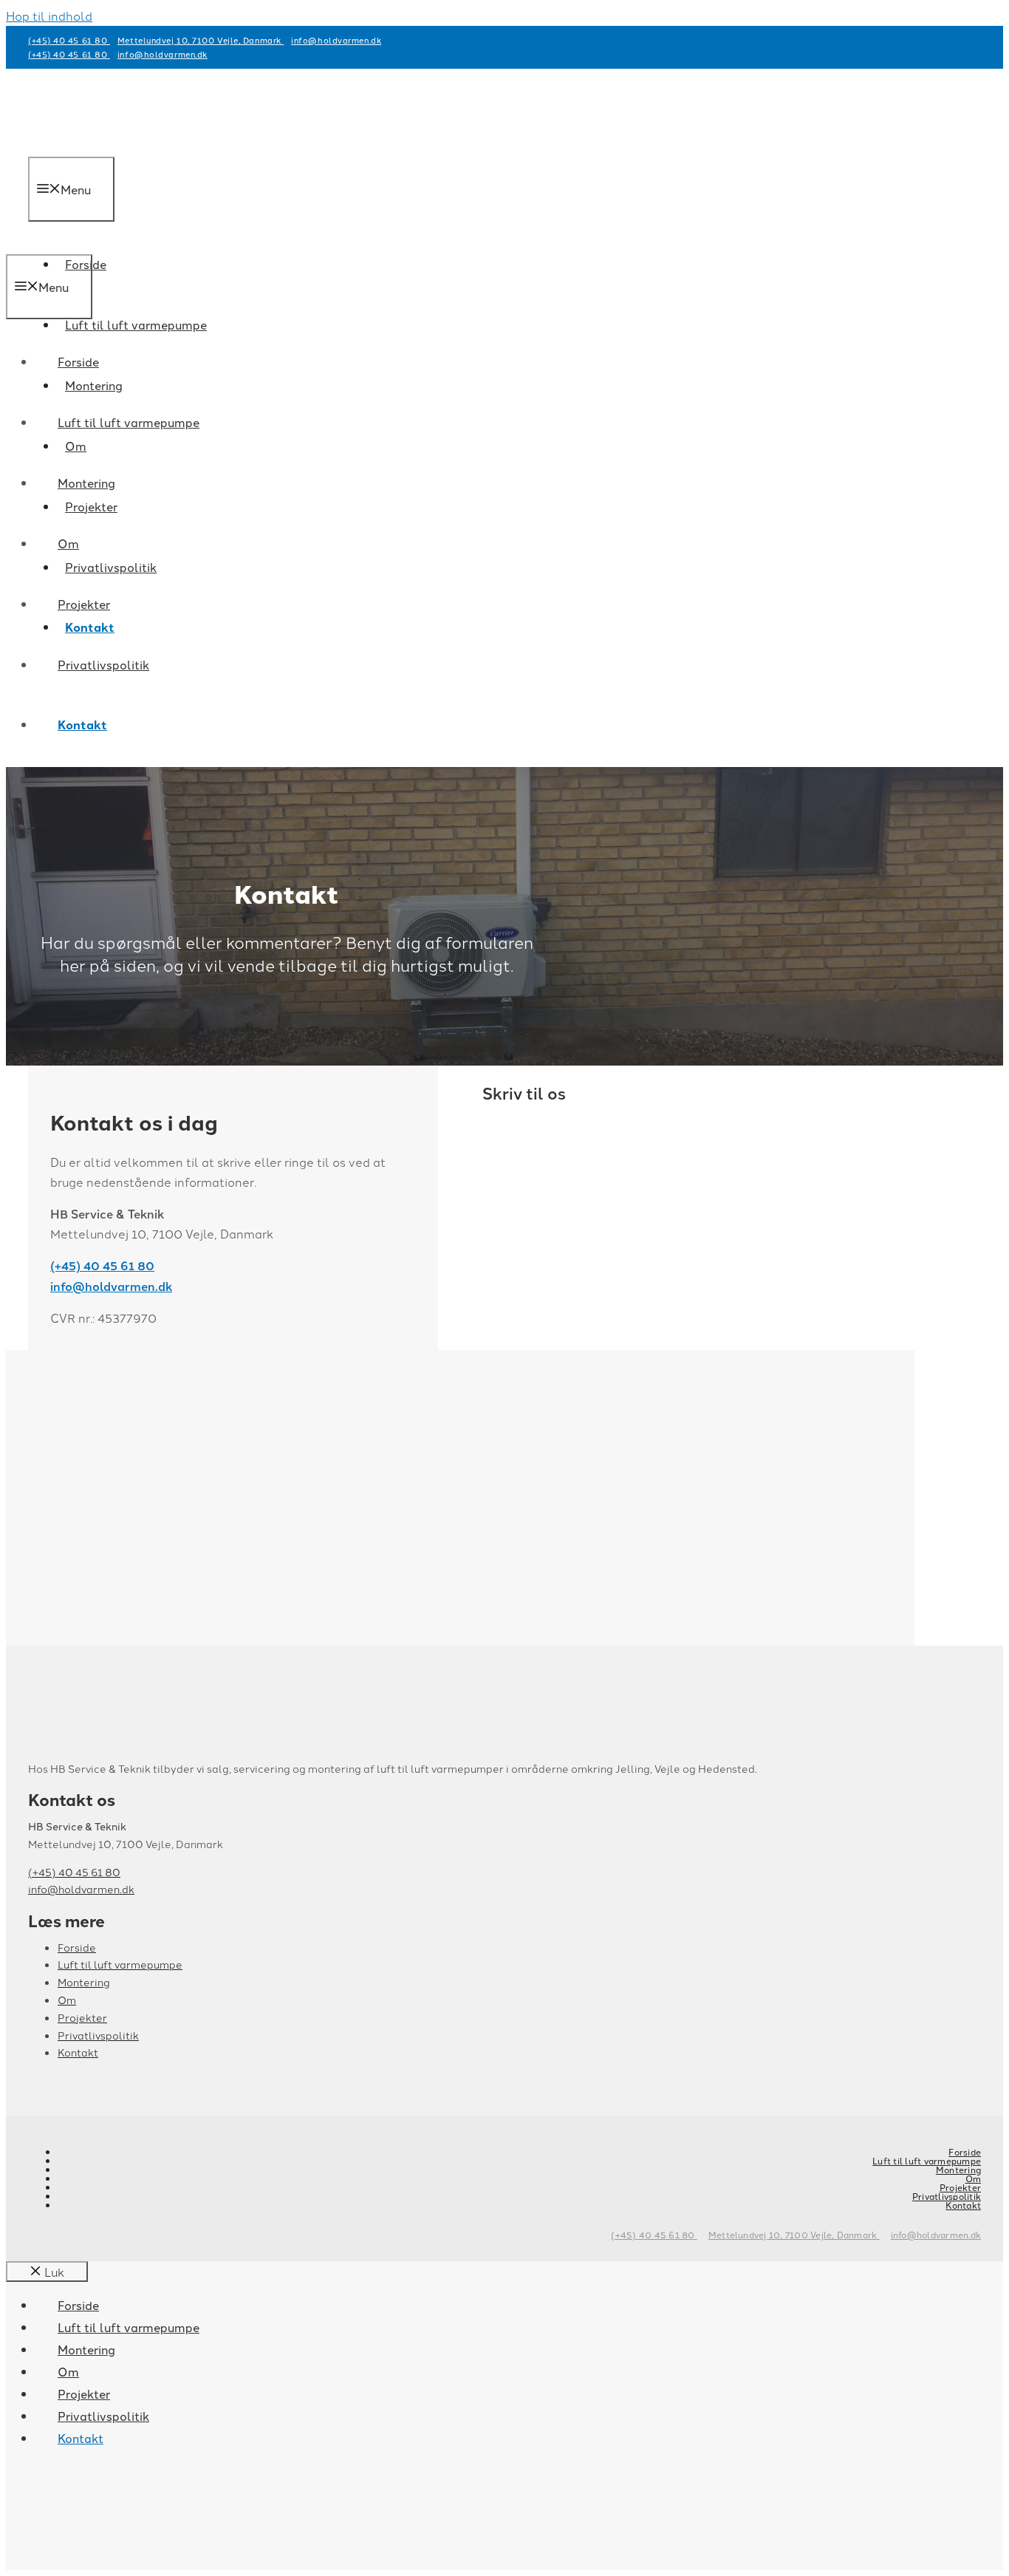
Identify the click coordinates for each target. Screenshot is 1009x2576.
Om (68, 543)
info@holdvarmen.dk (336, 40)
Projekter (84, 604)
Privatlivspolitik (111, 567)
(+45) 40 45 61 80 (69, 40)
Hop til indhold (49, 16)
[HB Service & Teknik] (69, 244)
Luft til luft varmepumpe (136, 324)
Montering (86, 483)
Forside (78, 361)
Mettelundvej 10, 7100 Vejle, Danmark (201, 40)
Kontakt (82, 725)
